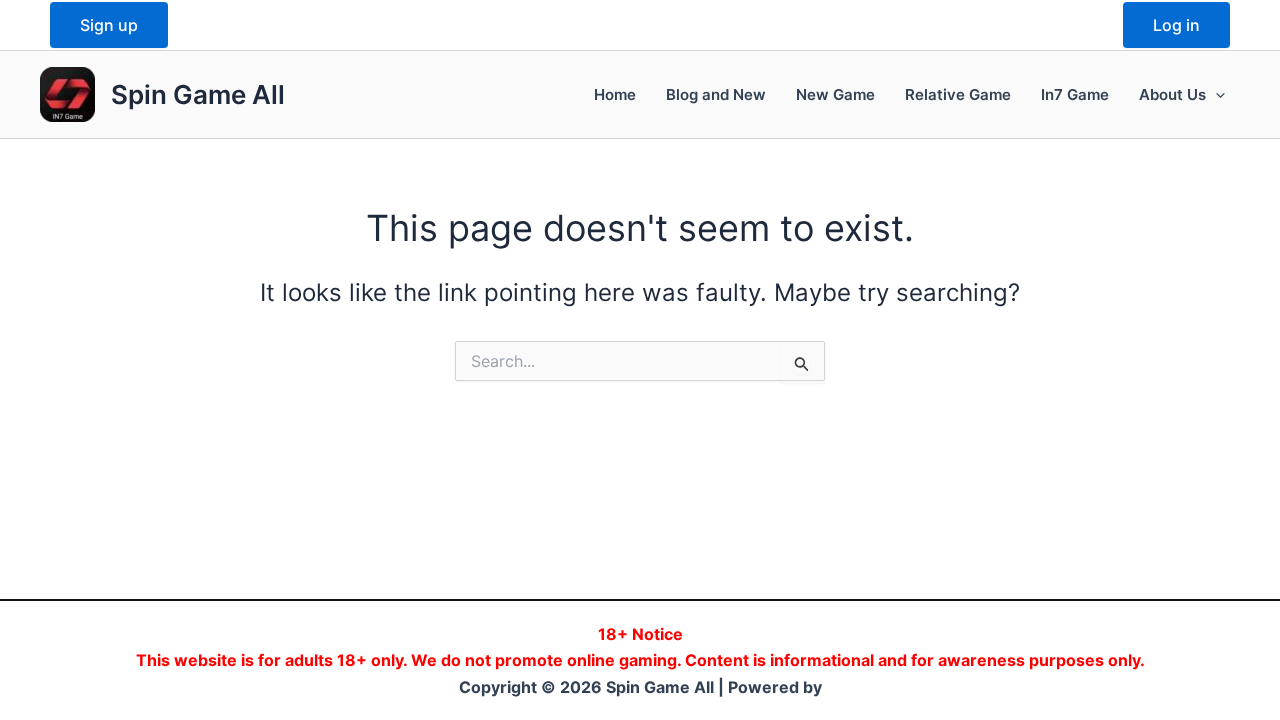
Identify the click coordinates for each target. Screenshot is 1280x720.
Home (615, 94)
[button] (1215, 95)
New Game (835, 94)
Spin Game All (198, 94)
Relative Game (958, 94)
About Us (1172, 94)
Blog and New (716, 94)
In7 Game (1075, 94)
